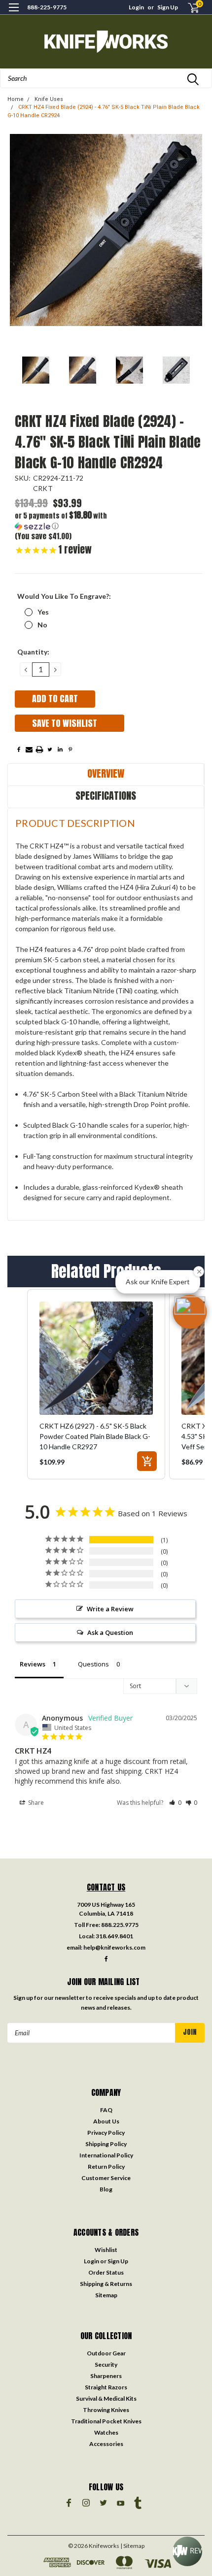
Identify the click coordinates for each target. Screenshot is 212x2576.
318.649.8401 (114, 1936)
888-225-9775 (47, 7)
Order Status (106, 2272)
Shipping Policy (106, 2144)
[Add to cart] (147, 1461)
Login (136, 7)
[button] (62, 521)
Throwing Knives (106, 2410)
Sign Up (168, 7)
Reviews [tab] (33, 1664)
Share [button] (35, 1803)
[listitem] (96, 1384)
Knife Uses (49, 99)
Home (16, 99)
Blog (106, 2189)
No (42, 625)
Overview (106, 773)
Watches (106, 2432)
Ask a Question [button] (110, 1632)
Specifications (106, 796)
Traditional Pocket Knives (106, 2421)
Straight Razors (106, 2387)
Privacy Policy (106, 2133)
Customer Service (106, 2178)
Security (106, 2364)
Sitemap (106, 2295)
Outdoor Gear (106, 2353)
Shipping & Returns (106, 2284)
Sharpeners (106, 2376)
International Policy (106, 2155)
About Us (106, 2121)
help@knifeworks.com (114, 1947)
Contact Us (106, 1887)
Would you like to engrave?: (64, 596)
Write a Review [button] (110, 1609)
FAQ (106, 2110)
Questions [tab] (93, 1664)
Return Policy (106, 2167)
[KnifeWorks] (106, 42)
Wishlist (106, 2250)
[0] (188, 8)
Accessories (106, 2444)
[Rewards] (187, 2551)
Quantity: (33, 652)
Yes (43, 612)
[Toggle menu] (14, 14)
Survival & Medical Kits (106, 2398)
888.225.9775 (120, 1925)
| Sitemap (132, 2546)
